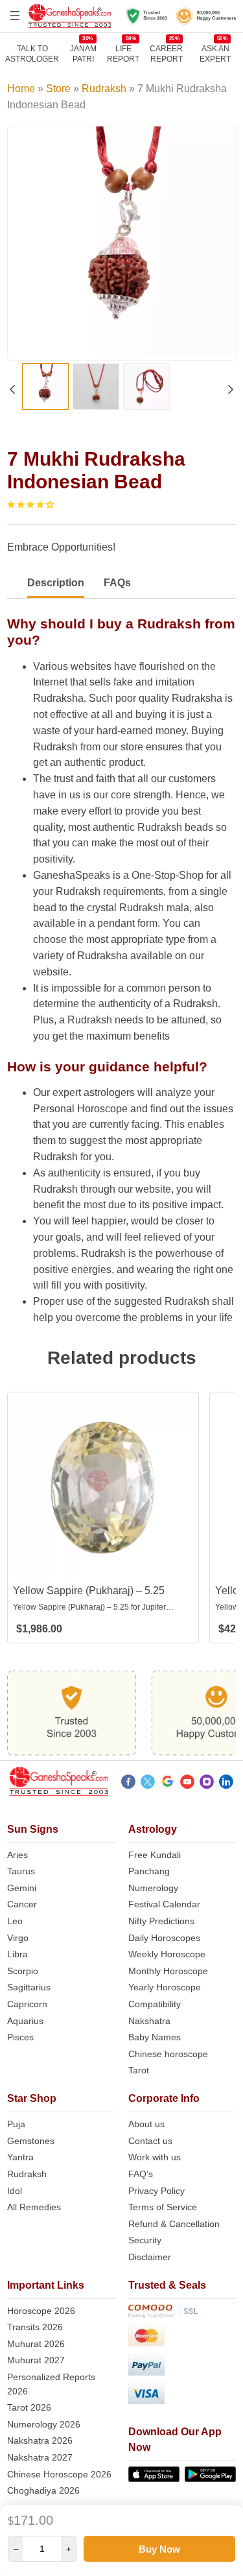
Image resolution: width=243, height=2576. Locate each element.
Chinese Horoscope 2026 (59, 2474)
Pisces (20, 2037)
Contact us (150, 2141)
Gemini (22, 1888)
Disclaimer (150, 2257)
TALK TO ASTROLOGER (32, 54)
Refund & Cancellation (174, 2224)
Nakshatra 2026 (40, 2440)
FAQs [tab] (117, 583)
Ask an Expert (215, 54)
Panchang (149, 1871)
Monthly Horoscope (168, 1971)
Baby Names (155, 2037)
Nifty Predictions (161, 1921)
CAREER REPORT (166, 54)
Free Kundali (155, 1855)
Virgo (18, 1938)
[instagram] (207, 1783)
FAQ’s (141, 2174)
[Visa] (182, 2395)
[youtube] (187, 1783)
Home (21, 89)
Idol (15, 2191)
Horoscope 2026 (41, 2311)
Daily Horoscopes (164, 1938)
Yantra (20, 2157)
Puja (16, 2124)
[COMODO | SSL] (182, 2313)
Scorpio (23, 1971)
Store (58, 89)
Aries (17, 1855)
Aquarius (25, 2021)
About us (146, 2124)
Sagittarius (29, 1987)
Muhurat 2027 (36, 2360)
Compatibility (155, 2004)
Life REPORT (123, 54)
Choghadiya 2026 (43, 2490)
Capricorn (27, 2004)
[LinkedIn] (226, 1783)
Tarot (139, 2070)
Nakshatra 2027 (40, 2457)
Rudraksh (104, 89)
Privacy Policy (156, 2191)
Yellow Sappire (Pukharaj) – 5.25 (89, 1591)
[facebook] (128, 1783)
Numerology (153, 1888)
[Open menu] (15, 16)
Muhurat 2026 (36, 2344)
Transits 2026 (35, 2327)
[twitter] (148, 1783)
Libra (17, 1954)
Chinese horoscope (168, 2054)
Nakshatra (149, 2021)
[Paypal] (182, 2367)
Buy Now (159, 2549)
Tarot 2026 (29, 2407)
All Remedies (34, 2207)
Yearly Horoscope (165, 1987)
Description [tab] (56, 583)
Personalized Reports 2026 (51, 2384)
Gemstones (31, 2141)
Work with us (155, 2157)
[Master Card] (182, 2338)
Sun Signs (33, 1829)
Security (145, 2240)
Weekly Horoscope (167, 1954)
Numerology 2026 (44, 2424)
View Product (103, 1567)
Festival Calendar (164, 1904)
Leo (15, 1921)
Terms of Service (163, 2207)
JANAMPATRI (83, 54)
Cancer (22, 1904)
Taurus (21, 1871)
